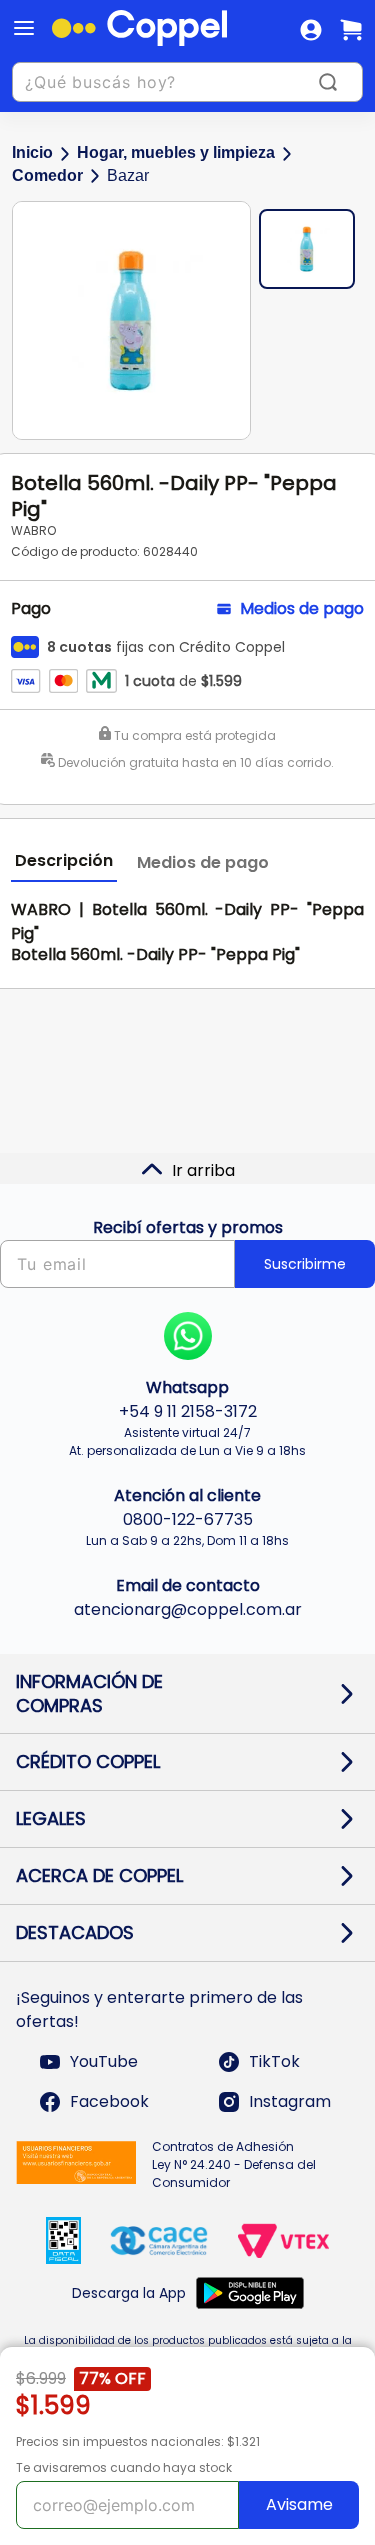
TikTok (274, 2061)
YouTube (104, 2061)
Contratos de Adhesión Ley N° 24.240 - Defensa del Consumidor (234, 2164)
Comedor (47, 175)
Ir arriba (203, 1170)
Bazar (128, 175)
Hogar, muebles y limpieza (176, 152)
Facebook (109, 2101)
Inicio (32, 152)
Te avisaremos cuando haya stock (124, 2467)
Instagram (290, 2101)
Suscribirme (305, 1264)
